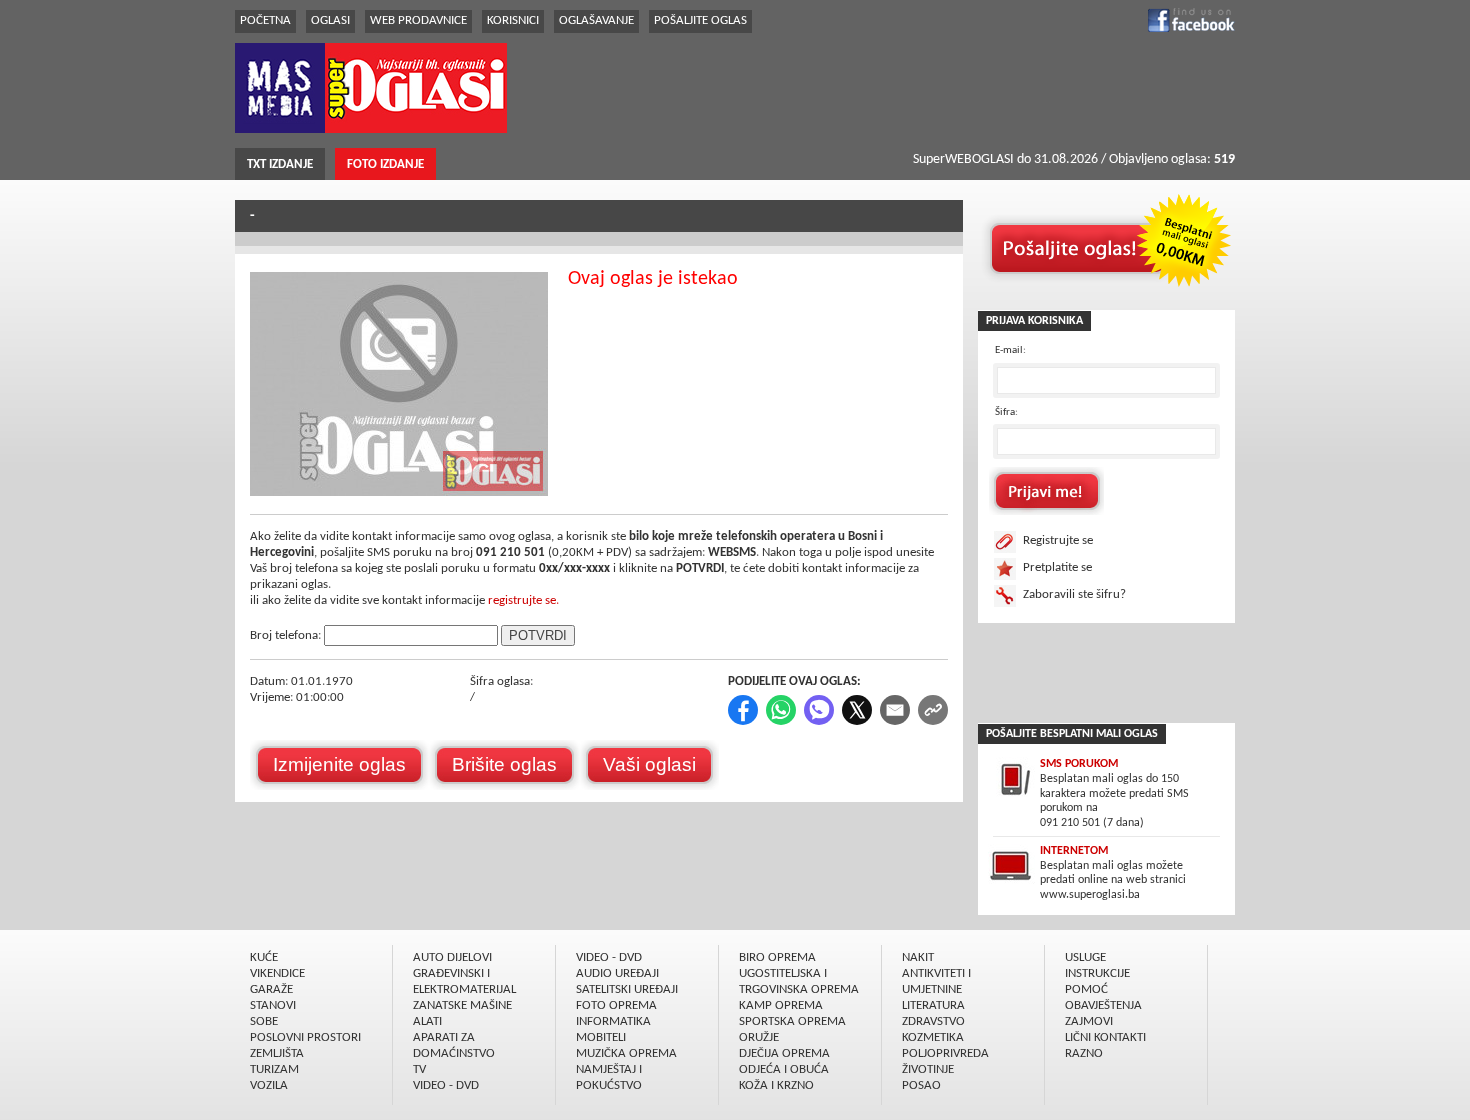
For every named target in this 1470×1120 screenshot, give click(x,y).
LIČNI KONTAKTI (1105, 1037)
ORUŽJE (759, 1037)
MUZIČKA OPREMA (626, 1053)
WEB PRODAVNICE (418, 20)
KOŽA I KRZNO (776, 1085)
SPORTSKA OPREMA (792, 1021)
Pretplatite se (1057, 567)
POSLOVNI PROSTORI (305, 1037)
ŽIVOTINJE (928, 1069)
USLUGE (1085, 957)
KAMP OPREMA (781, 1005)
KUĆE (264, 957)
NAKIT (918, 957)
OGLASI (330, 20)
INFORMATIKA (613, 1021)
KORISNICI (513, 20)
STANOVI (273, 1005)
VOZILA (269, 1085)
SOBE (264, 1021)
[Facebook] (744, 721)
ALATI (427, 1021)
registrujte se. (523, 600)
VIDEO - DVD (446, 1085)
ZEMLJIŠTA (277, 1053)
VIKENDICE (277, 973)
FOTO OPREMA (616, 1005)
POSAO (921, 1085)
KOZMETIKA (933, 1037)
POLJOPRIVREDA (945, 1053)
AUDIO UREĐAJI (617, 973)
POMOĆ (1086, 989)
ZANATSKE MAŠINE (462, 1005)
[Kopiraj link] (933, 721)
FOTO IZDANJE (385, 164)
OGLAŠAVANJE (596, 20)
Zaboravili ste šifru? (1074, 594)
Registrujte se (1058, 540)
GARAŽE (271, 989)
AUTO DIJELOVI (452, 957)
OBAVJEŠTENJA (1103, 1005)
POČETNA (265, 20)
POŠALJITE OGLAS (700, 20)
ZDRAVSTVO (933, 1021)
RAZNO (1084, 1053)
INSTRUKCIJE (1097, 973)
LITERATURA (933, 1005)
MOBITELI (601, 1037)
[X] (858, 721)
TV (419, 1069)
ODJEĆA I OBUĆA (784, 1069)
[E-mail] (896, 721)
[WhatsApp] (782, 721)
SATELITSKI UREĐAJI (627, 989)
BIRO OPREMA (777, 957)
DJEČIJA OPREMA (784, 1053)
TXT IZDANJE (280, 164)
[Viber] (820, 721)
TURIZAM (274, 1069)
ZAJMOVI (1089, 1021)
